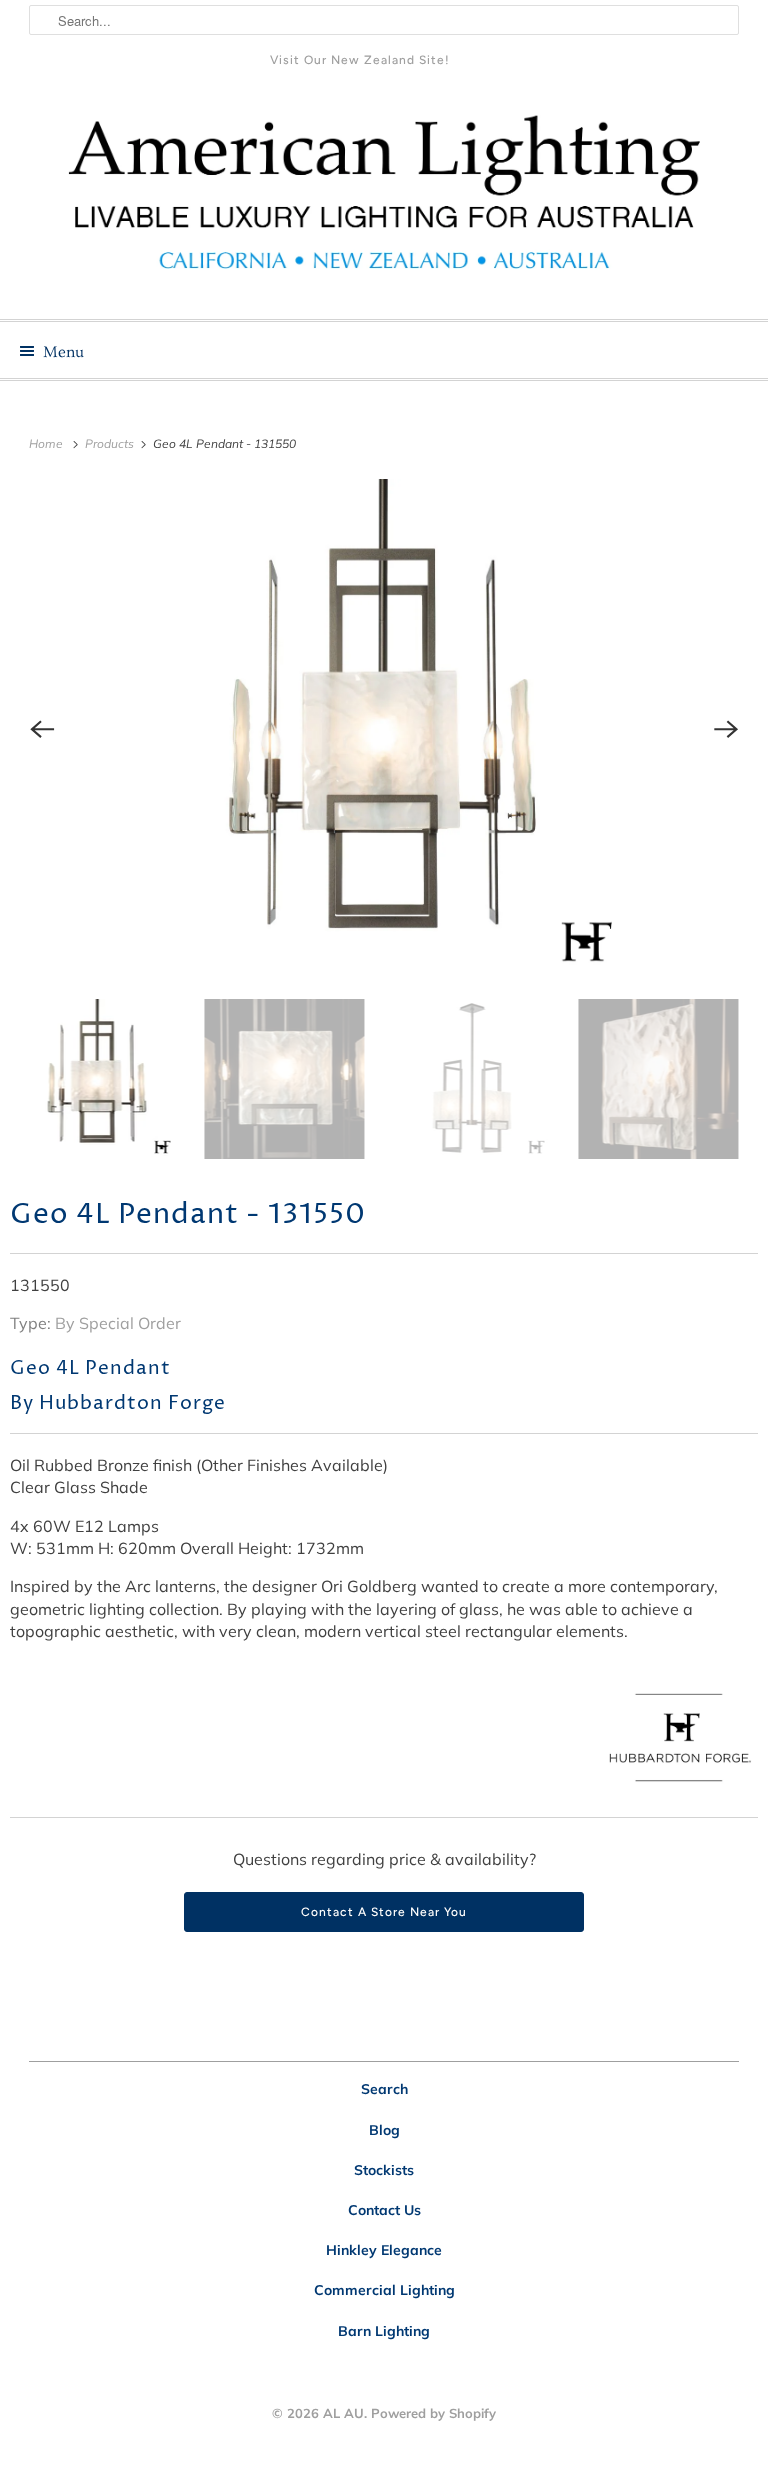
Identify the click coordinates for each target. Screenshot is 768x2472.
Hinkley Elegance (384, 2250)
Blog (384, 2130)
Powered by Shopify (433, 2413)
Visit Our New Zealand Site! (360, 60)
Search (384, 2089)
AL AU (343, 2413)
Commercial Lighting (384, 2290)
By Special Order (118, 1323)
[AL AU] (384, 204)
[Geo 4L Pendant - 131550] (384, 729)
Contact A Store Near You (384, 1912)
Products (111, 443)
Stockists (384, 2170)
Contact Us (384, 2210)
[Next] (726, 729)
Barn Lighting (384, 2331)
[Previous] (42, 729)
